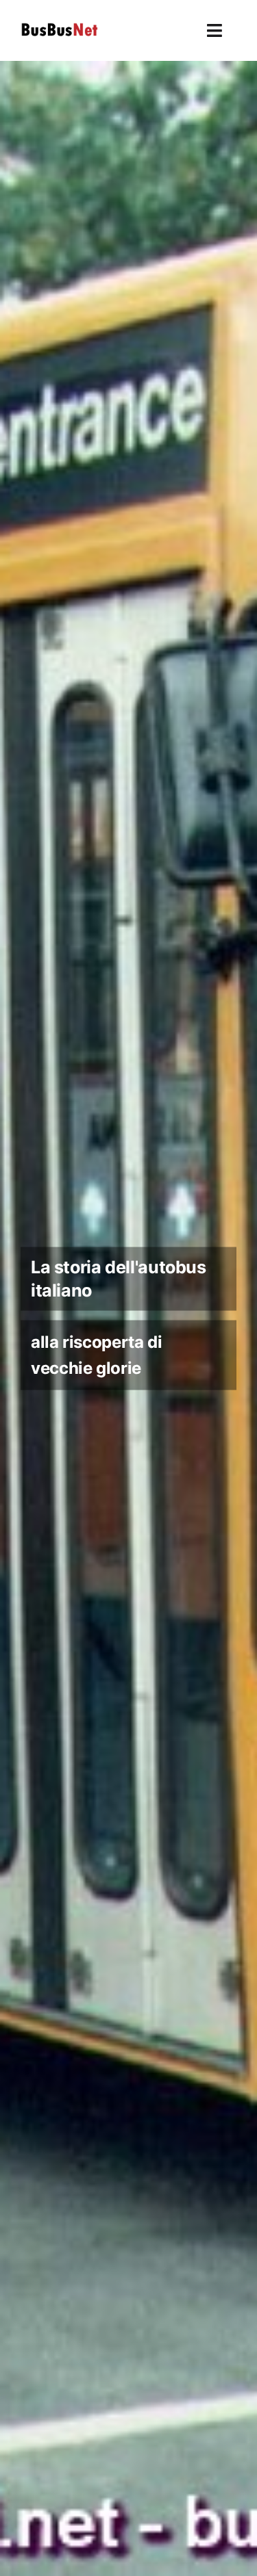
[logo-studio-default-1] (59, 25)
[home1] (128, 1318)
